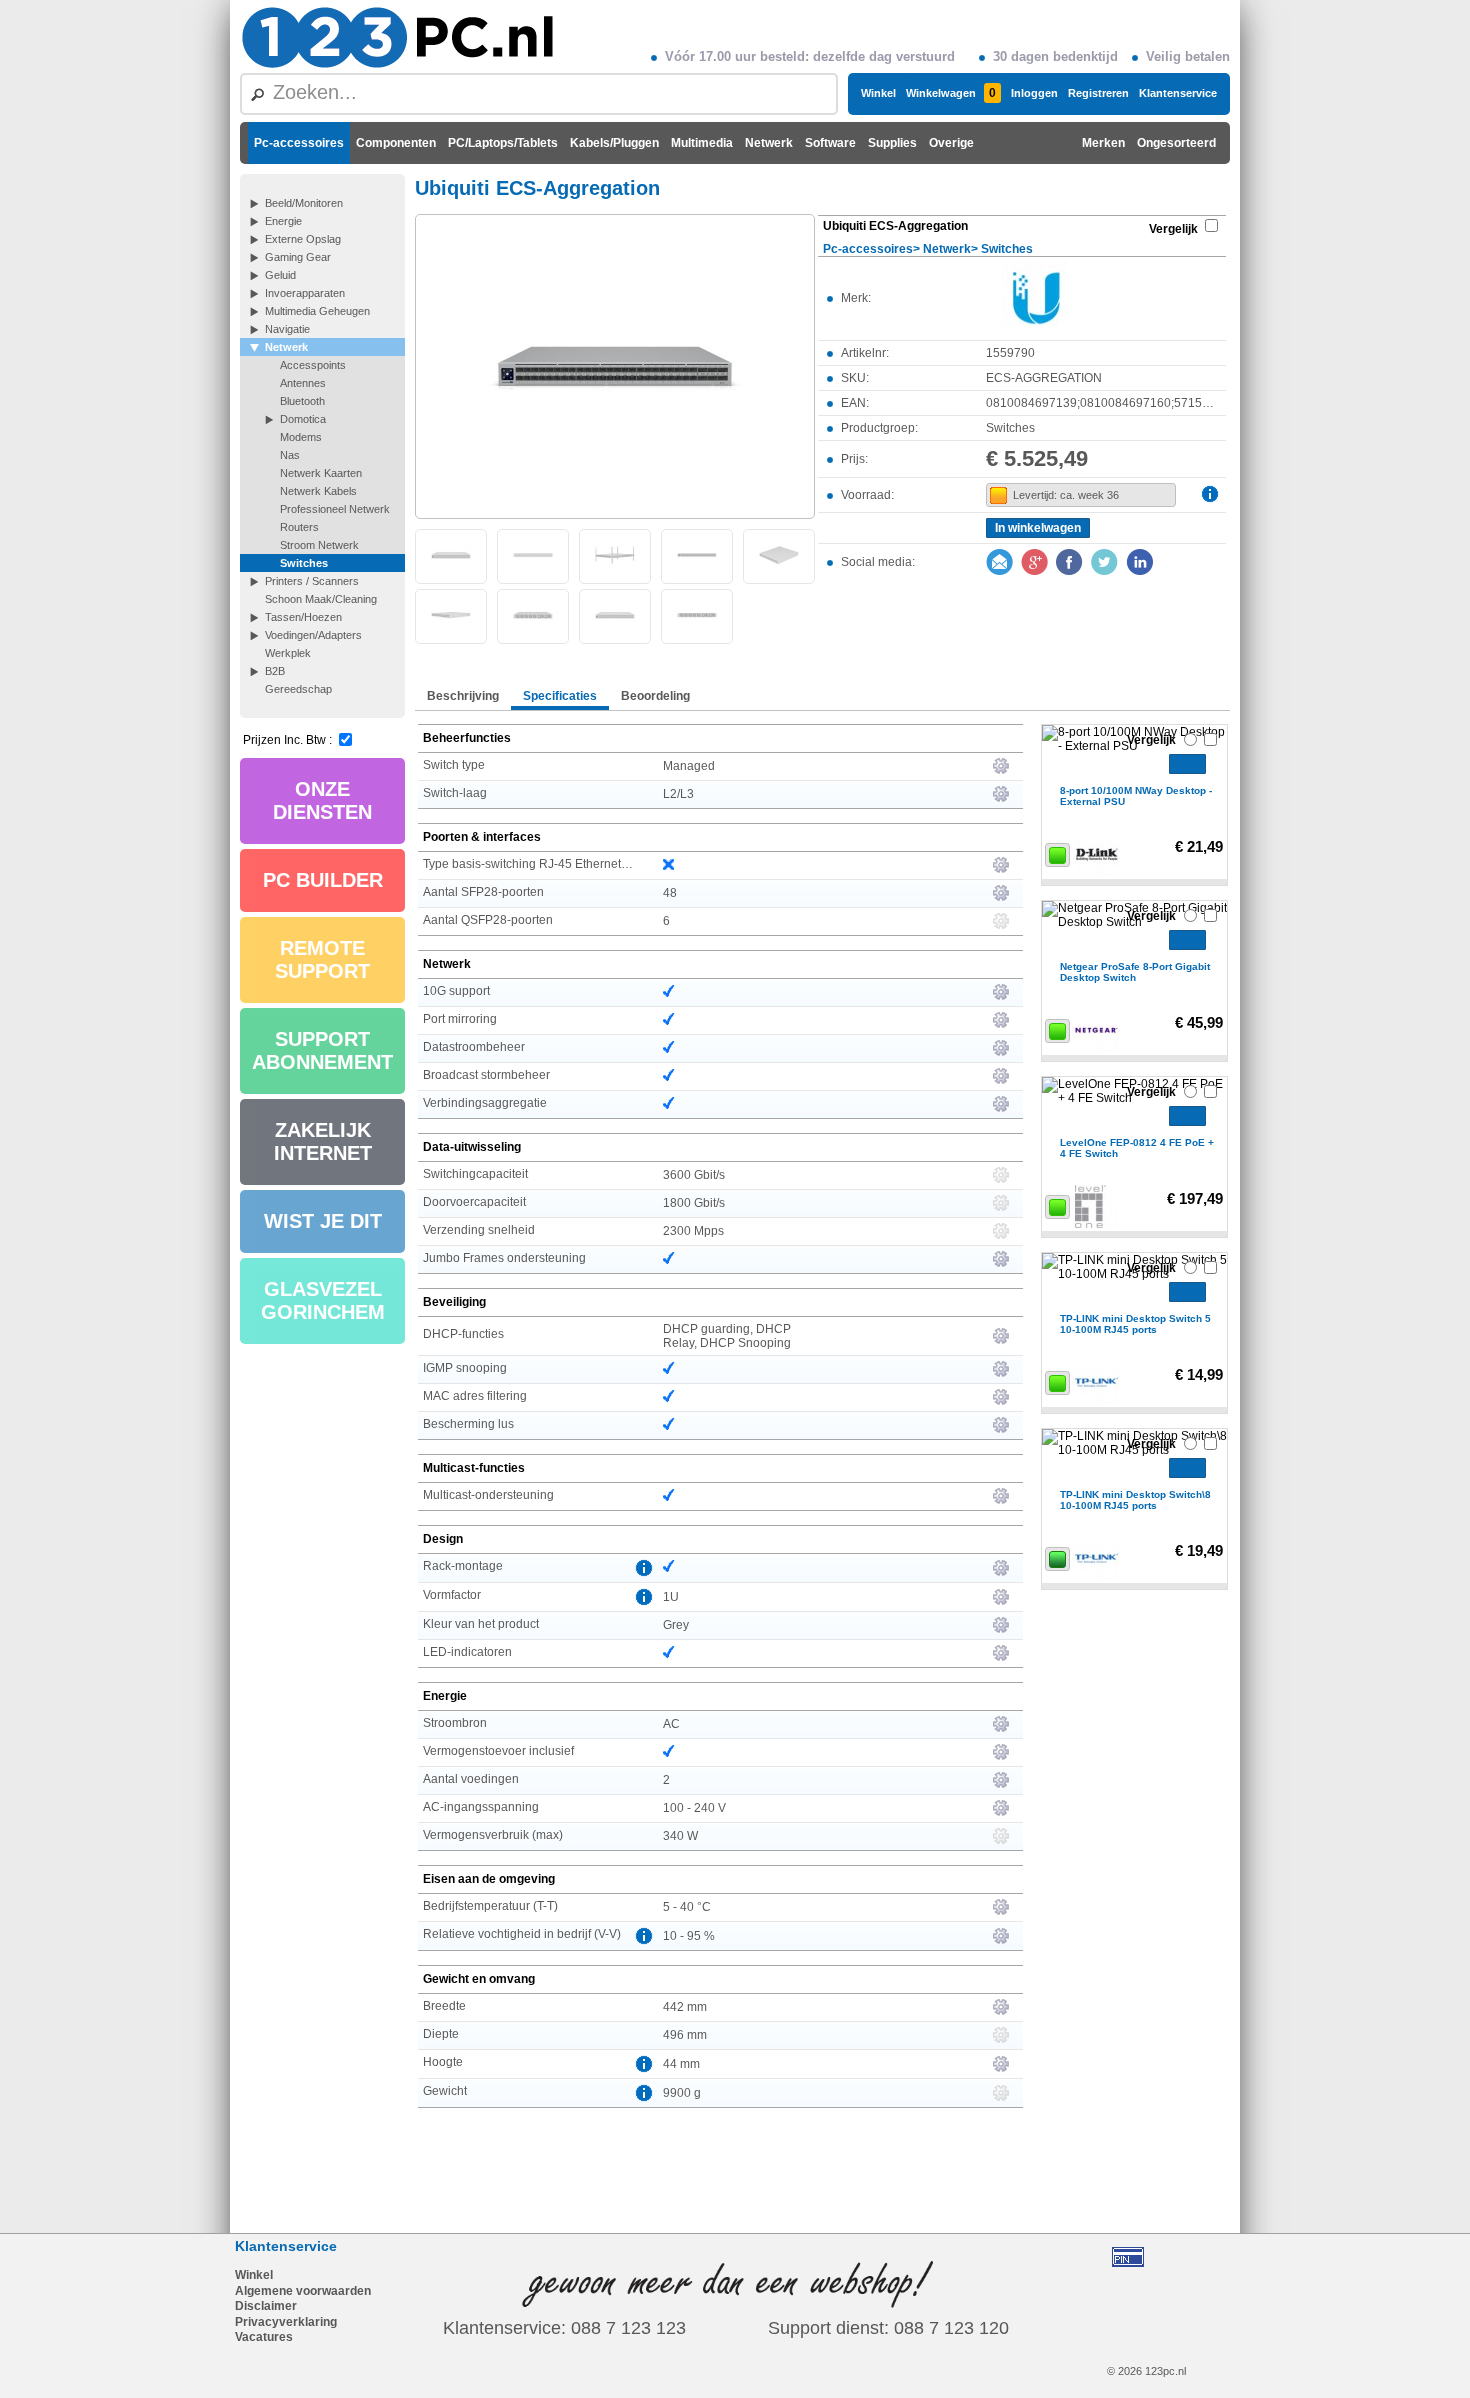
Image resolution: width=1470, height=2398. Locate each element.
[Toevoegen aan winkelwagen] (1187, 764)
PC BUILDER (323, 880)
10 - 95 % (689, 1936)
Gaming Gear (298, 257)
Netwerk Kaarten (321, 473)
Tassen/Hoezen (303, 617)
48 (670, 893)
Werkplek (288, 653)
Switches (304, 563)
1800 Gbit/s (694, 1203)
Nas (290, 455)
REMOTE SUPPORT (322, 959)
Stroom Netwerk (319, 545)
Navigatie (287, 329)
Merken (1103, 143)
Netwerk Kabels (318, 491)
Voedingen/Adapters (313, 635)
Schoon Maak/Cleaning (321, 599)
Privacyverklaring (286, 2322)
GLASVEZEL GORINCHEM (323, 1300)
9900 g (682, 2093)
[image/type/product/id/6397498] (615, 365)
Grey (676, 1625)
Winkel (878, 93)
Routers (299, 527)
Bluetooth (302, 401)
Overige (951, 143)
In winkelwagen (1038, 528)
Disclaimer (266, 2306)
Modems (301, 437)
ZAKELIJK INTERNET (323, 1141)
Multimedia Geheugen (317, 311)
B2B (275, 671)
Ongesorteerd (1176, 143)
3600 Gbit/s (694, 1175)
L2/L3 (678, 794)
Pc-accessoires (299, 143)
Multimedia (702, 143)
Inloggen (1034, 93)
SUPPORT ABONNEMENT (322, 1050)
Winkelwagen (951, 93)
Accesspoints (313, 365)
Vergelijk (1173, 229)
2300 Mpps (693, 1231)
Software (830, 143)
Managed (689, 766)
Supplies (892, 143)
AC (671, 1724)
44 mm (681, 2064)
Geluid (280, 275)
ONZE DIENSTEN (322, 800)
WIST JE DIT (323, 1221)
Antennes (303, 383)
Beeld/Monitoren (304, 203)
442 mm (685, 2007)
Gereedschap (298, 689)
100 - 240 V (694, 1808)
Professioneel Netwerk (335, 509)
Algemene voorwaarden (303, 2291)
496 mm (685, 2035)
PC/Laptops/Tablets (503, 143)
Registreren (1098, 93)
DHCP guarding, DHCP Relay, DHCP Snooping (727, 1336)
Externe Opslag (303, 239)
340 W (680, 1836)
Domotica (303, 419)
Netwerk (769, 143)
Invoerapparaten (305, 293)
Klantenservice (1178, 93)
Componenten (396, 143)
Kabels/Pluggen (614, 143)
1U (671, 1597)
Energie (283, 221)
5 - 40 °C (687, 1907)
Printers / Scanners (312, 581)
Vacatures (264, 2337)
